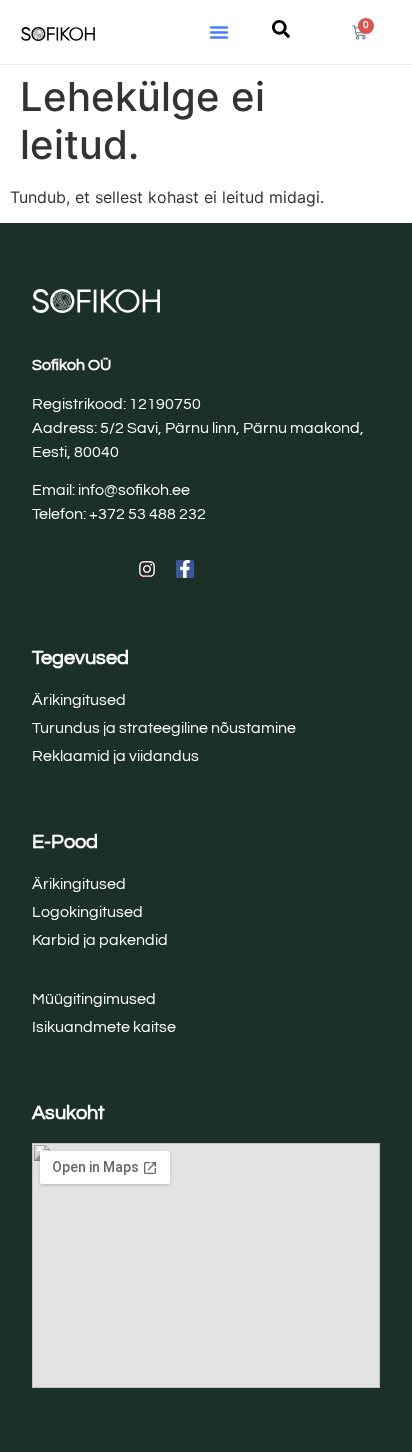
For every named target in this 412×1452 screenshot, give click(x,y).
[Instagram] (147, 569)
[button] (219, 32)
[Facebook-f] (185, 569)
